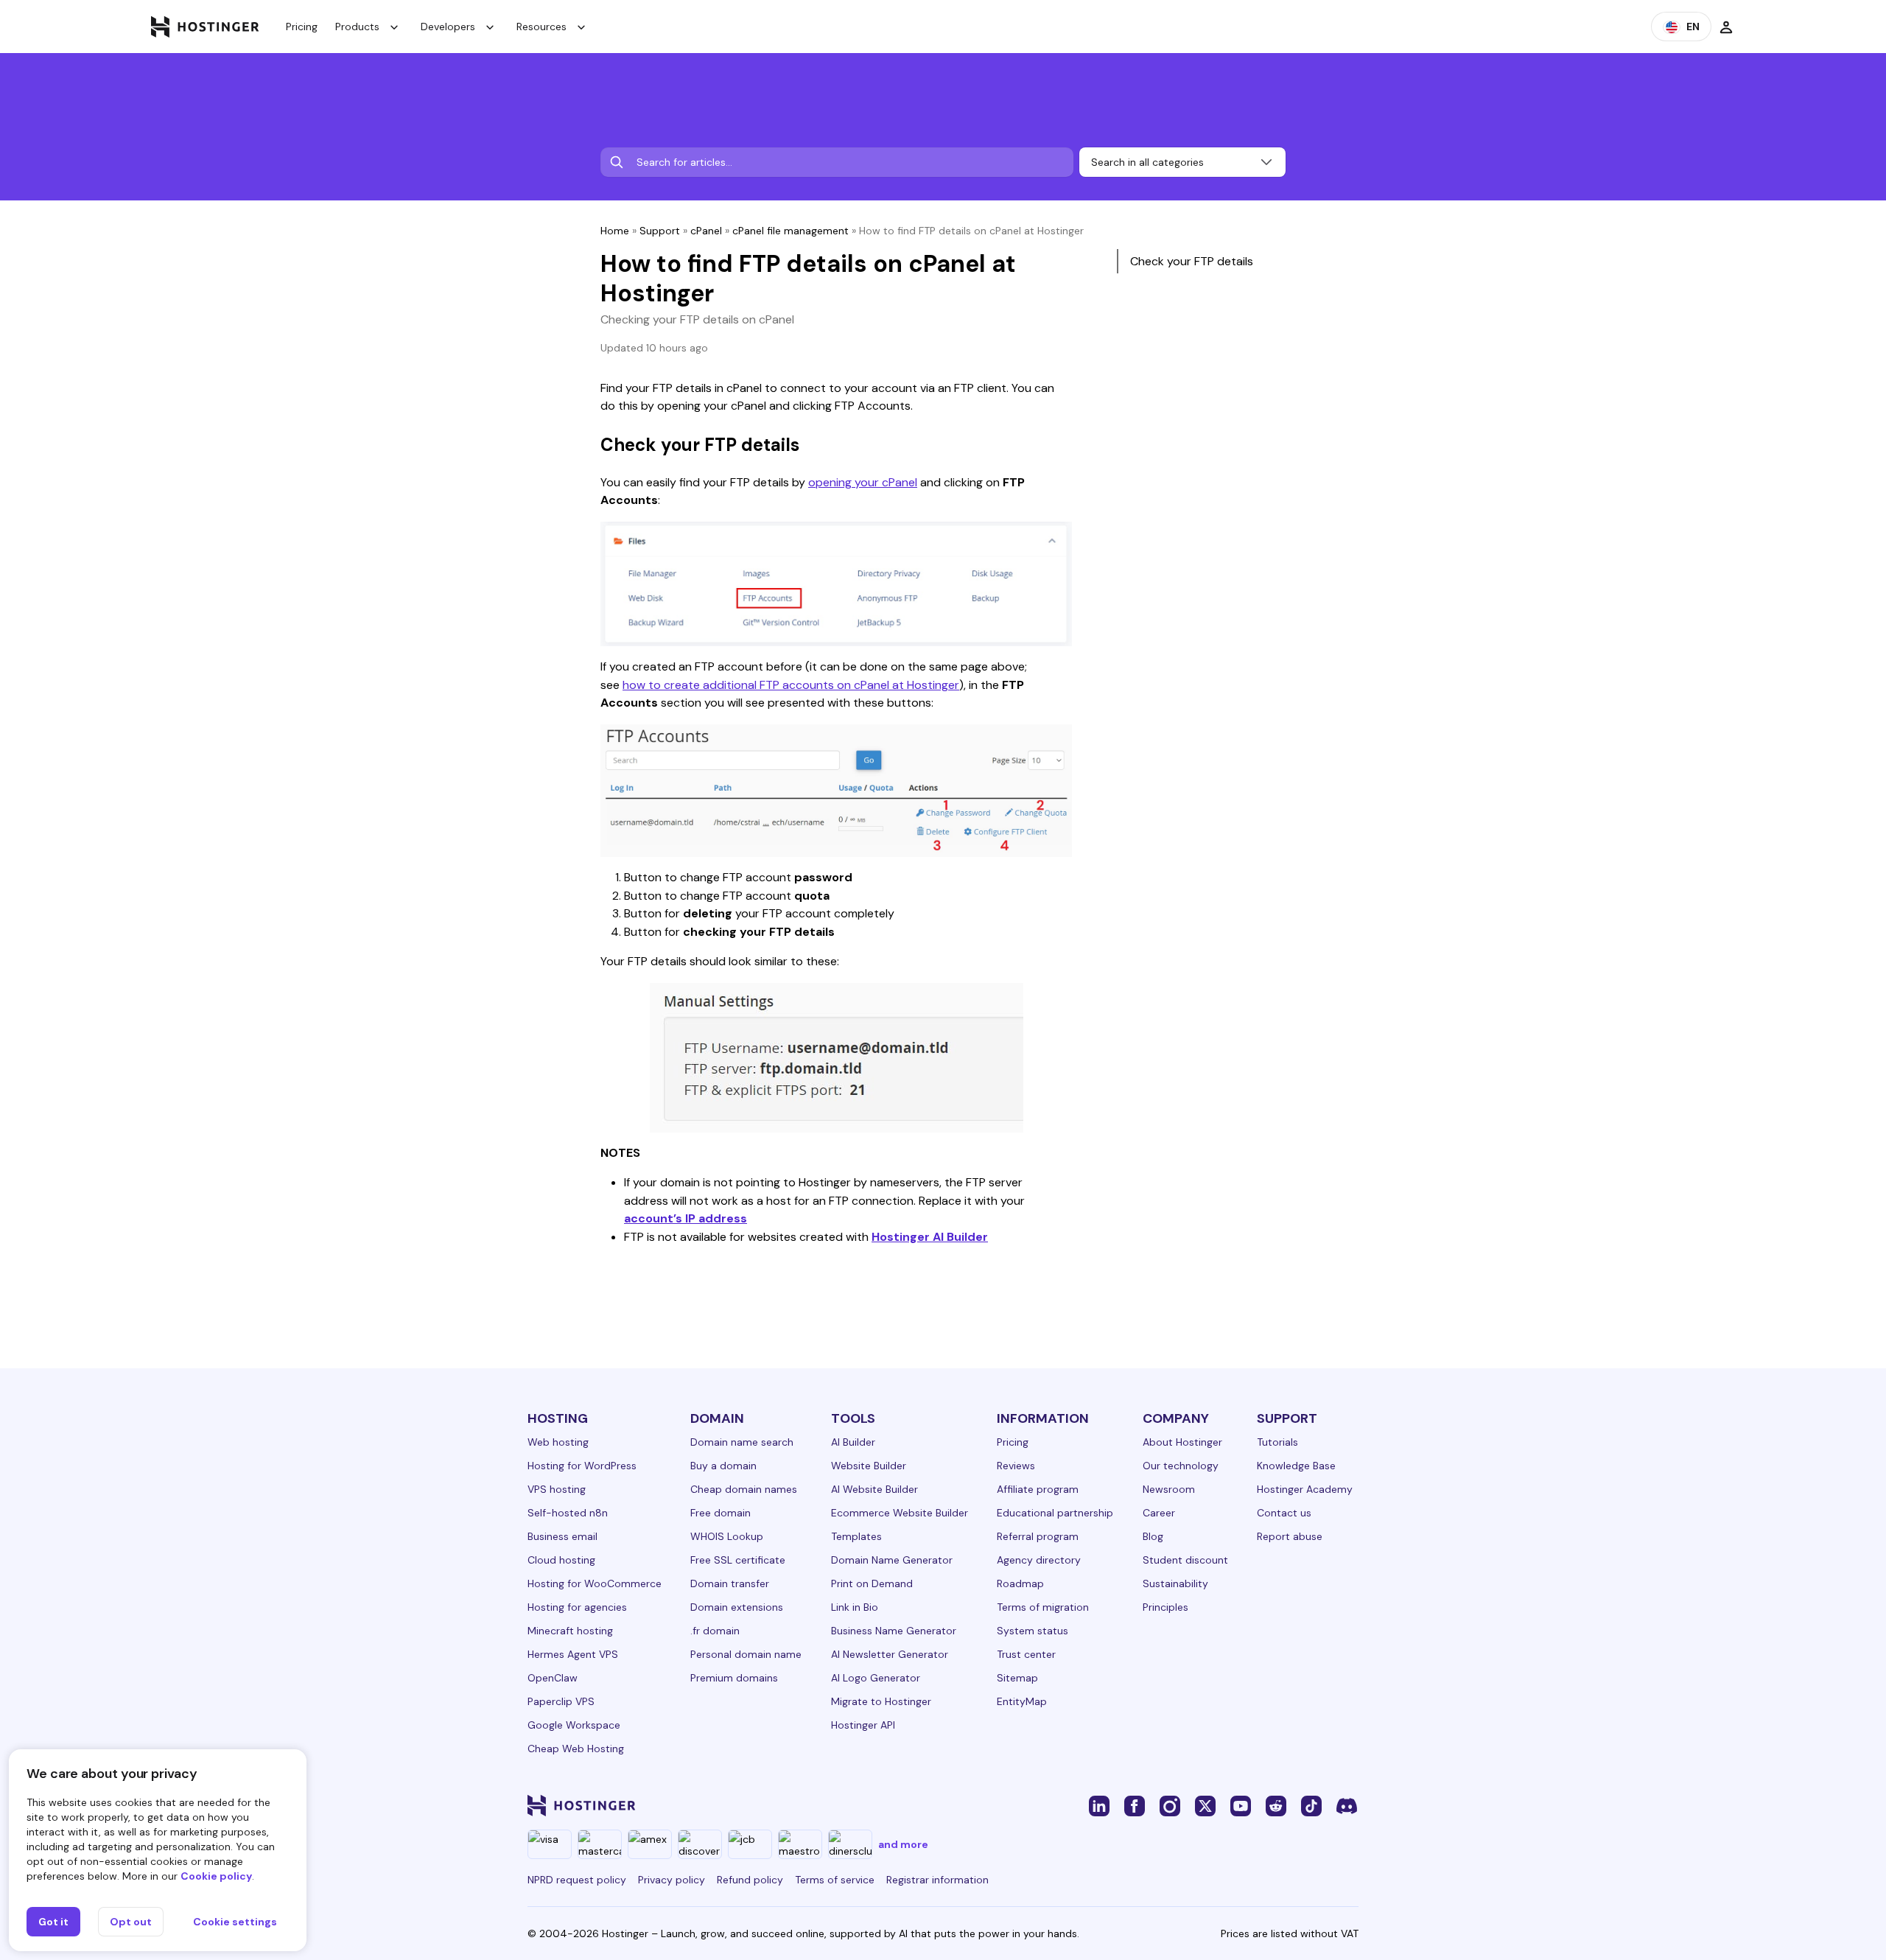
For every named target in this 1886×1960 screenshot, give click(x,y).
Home (615, 231)
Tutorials (1277, 1442)
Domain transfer (730, 1583)
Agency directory (1039, 1560)
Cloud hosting (561, 1560)
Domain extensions (737, 1607)
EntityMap (1022, 1701)
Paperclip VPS (561, 1701)
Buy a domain (723, 1466)
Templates (856, 1536)
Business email (562, 1536)
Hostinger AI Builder (930, 1237)
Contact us (1284, 1513)
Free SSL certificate (738, 1560)
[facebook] (1135, 1805)
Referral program (1038, 1536)
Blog (1153, 1536)
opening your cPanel (863, 482)
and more (903, 1844)
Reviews (1016, 1466)
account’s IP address (686, 1218)
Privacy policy (672, 1880)
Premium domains (734, 1678)
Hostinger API (863, 1725)
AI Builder (853, 1442)
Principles (1165, 1607)
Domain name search (742, 1442)
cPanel (706, 231)
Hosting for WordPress (582, 1466)
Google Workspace (574, 1725)
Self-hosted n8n (568, 1513)
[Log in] (1726, 27)
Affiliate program (1038, 1489)
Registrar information (937, 1880)
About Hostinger (1182, 1442)
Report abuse (1290, 1536)
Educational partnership (1055, 1513)
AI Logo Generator (876, 1678)
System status (1033, 1631)
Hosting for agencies (577, 1607)
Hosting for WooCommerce (595, 1583)
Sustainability (1175, 1583)
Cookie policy (216, 1876)
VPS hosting (557, 1489)
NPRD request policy (577, 1880)
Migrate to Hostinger (881, 1701)
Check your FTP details (1192, 261)
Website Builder (869, 1466)
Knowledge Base (1296, 1466)
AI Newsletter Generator (890, 1654)
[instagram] (1170, 1805)
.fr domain (715, 1631)
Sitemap (1017, 1678)
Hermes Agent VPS (573, 1654)
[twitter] (1205, 1805)
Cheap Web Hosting (576, 1749)
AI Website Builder (874, 1489)
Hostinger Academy (1305, 1489)
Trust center (1026, 1654)
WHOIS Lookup (727, 1536)
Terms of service (835, 1880)
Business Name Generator (894, 1631)
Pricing (302, 27)
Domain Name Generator (892, 1560)
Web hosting (558, 1442)
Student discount (1185, 1560)
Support (660, 231)
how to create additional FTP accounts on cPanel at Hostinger (791, 685)
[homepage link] (205, 27)
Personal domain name (746, 1654)
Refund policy (750, 1880)
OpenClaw (553, 1678)
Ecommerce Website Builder (900, 1513)
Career (1159, 1513)
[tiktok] (1311, 1805)
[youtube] (1241, 1805)
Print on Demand (872, 1583)
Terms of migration (1043, 1607)
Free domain (721, 1513)
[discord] (1347, 1805)
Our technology (1181, 1466)
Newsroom (1169, 1489)
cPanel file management (790, 231)
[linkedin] (1099, 1805)
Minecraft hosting (570, 1631)
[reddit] (1276, 1805)
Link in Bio (855, 1607)
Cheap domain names (744, 1489)
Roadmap (1020, 1583)
